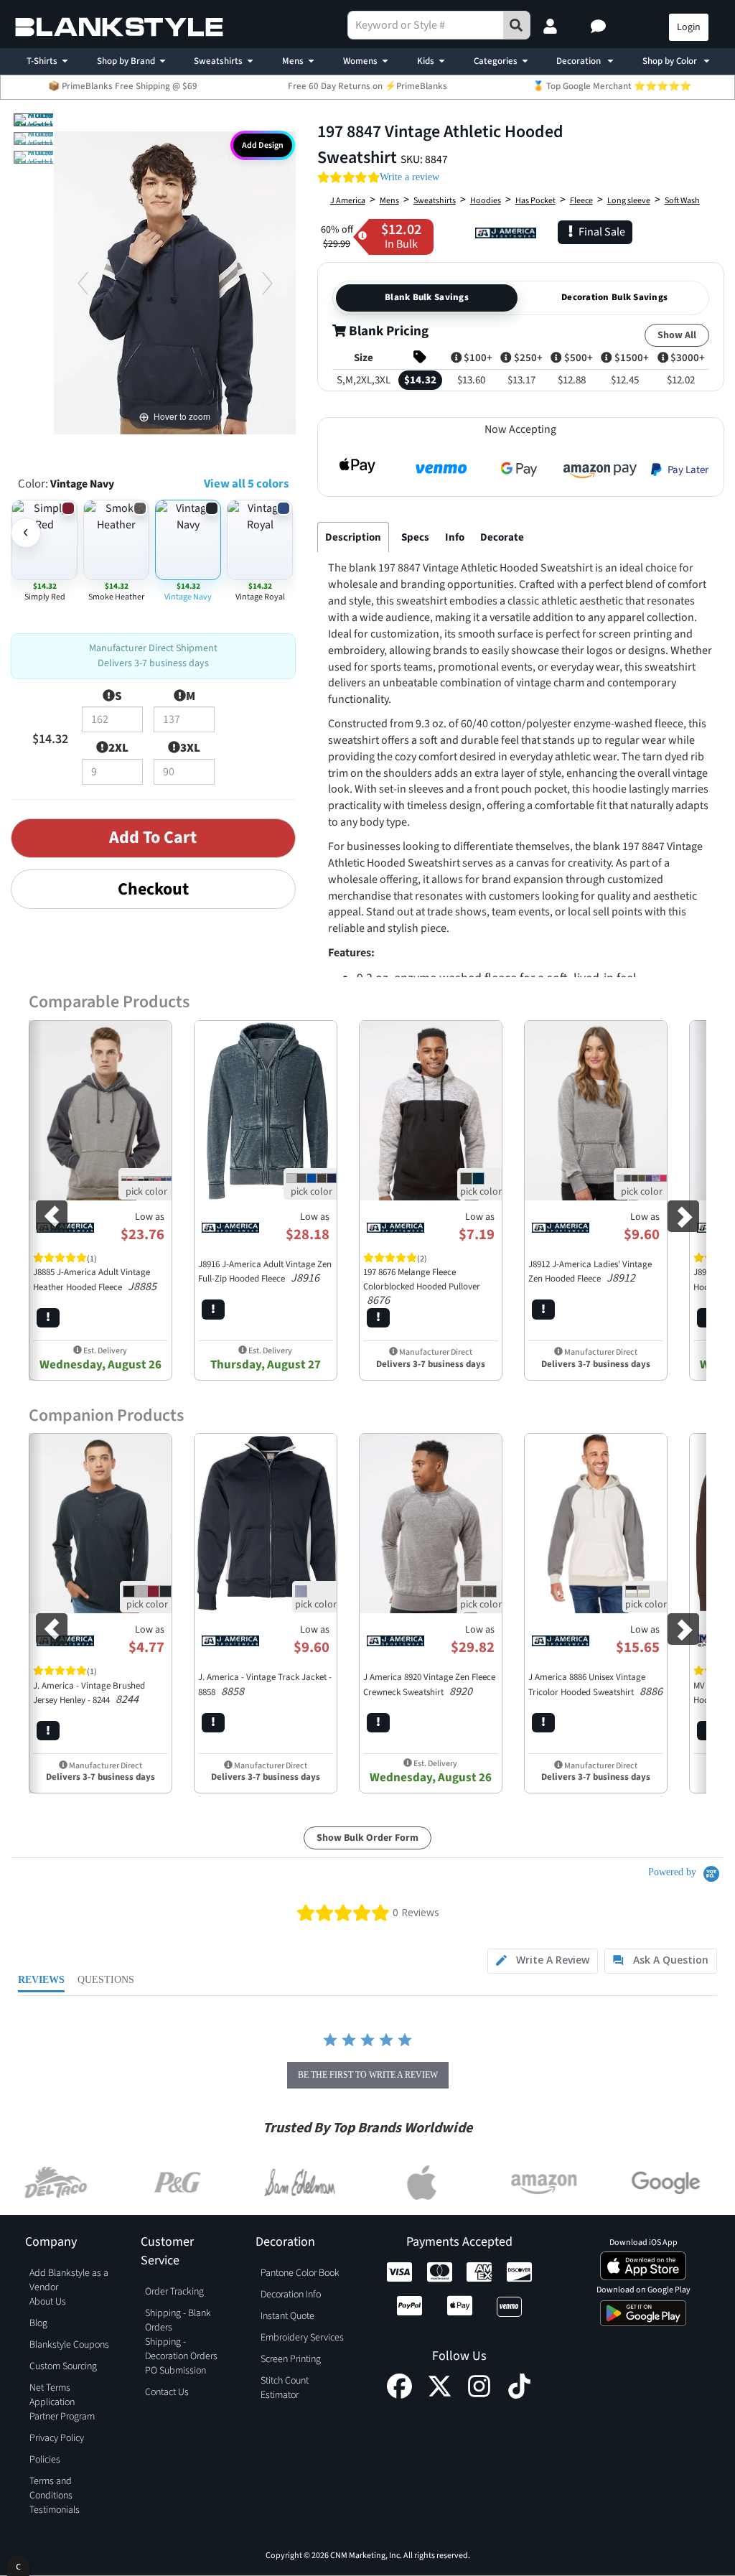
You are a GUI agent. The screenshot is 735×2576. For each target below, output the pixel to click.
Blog (38, 2323)
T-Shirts (42, 61)
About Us (48, 2302)
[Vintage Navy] (41, 120)
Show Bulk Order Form (367, 1838)
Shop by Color (671, 61)
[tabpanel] (521, 947)
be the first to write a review (368, 2075)
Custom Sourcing (63, 2366)
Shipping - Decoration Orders (181, 2349)
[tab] (543, 1961)
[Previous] (82, 283)
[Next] (267, 283)
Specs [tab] (415, 537)
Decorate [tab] (502, 537)
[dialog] (18, 2566)
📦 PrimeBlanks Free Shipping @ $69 (123, 86)
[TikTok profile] (519, 2395)
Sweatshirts (218, 61)
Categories (496, 61)
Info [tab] (455, 537)
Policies (45, 2460)
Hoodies (486, 201)
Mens (293, 61)
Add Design (263, 145)
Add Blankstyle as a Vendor (69, 2280)
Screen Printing (291, 2359)
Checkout (153, 889)
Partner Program (62, 2417)
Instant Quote (287, 2316)
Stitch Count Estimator (285, 2388)
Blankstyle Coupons (69, 2345)
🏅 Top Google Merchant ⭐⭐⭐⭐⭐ (612, 86)
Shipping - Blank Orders (178, 2320)
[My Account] (552, 27)
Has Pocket (535, 201)
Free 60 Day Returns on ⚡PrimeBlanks (367, 86)
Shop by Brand (126, 61)
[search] (517, 25)
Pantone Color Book (300, 2273)
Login (689, 27)
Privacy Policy (57, 2438)
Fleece (581, 201)
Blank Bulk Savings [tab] (427, 297)
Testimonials (55, 2510)
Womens (360, 61)
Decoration (580, 61)
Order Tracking (174, 2292)
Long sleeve (629, 201)
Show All (677, 335)
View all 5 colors (246, 484)
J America (348, 201)
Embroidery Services (302, 2338)
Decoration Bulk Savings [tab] (614, 297)
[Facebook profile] (399, 2395)
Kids (426, 61)
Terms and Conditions (51, 2488)
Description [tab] (353, 537)
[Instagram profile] (479, 2395)
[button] (600, 27)
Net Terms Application (52, 2395)
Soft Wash (682, 201)
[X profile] (440, 2395)
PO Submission (175, 2371)
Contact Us (167, 2392)
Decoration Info (291, 2295)
